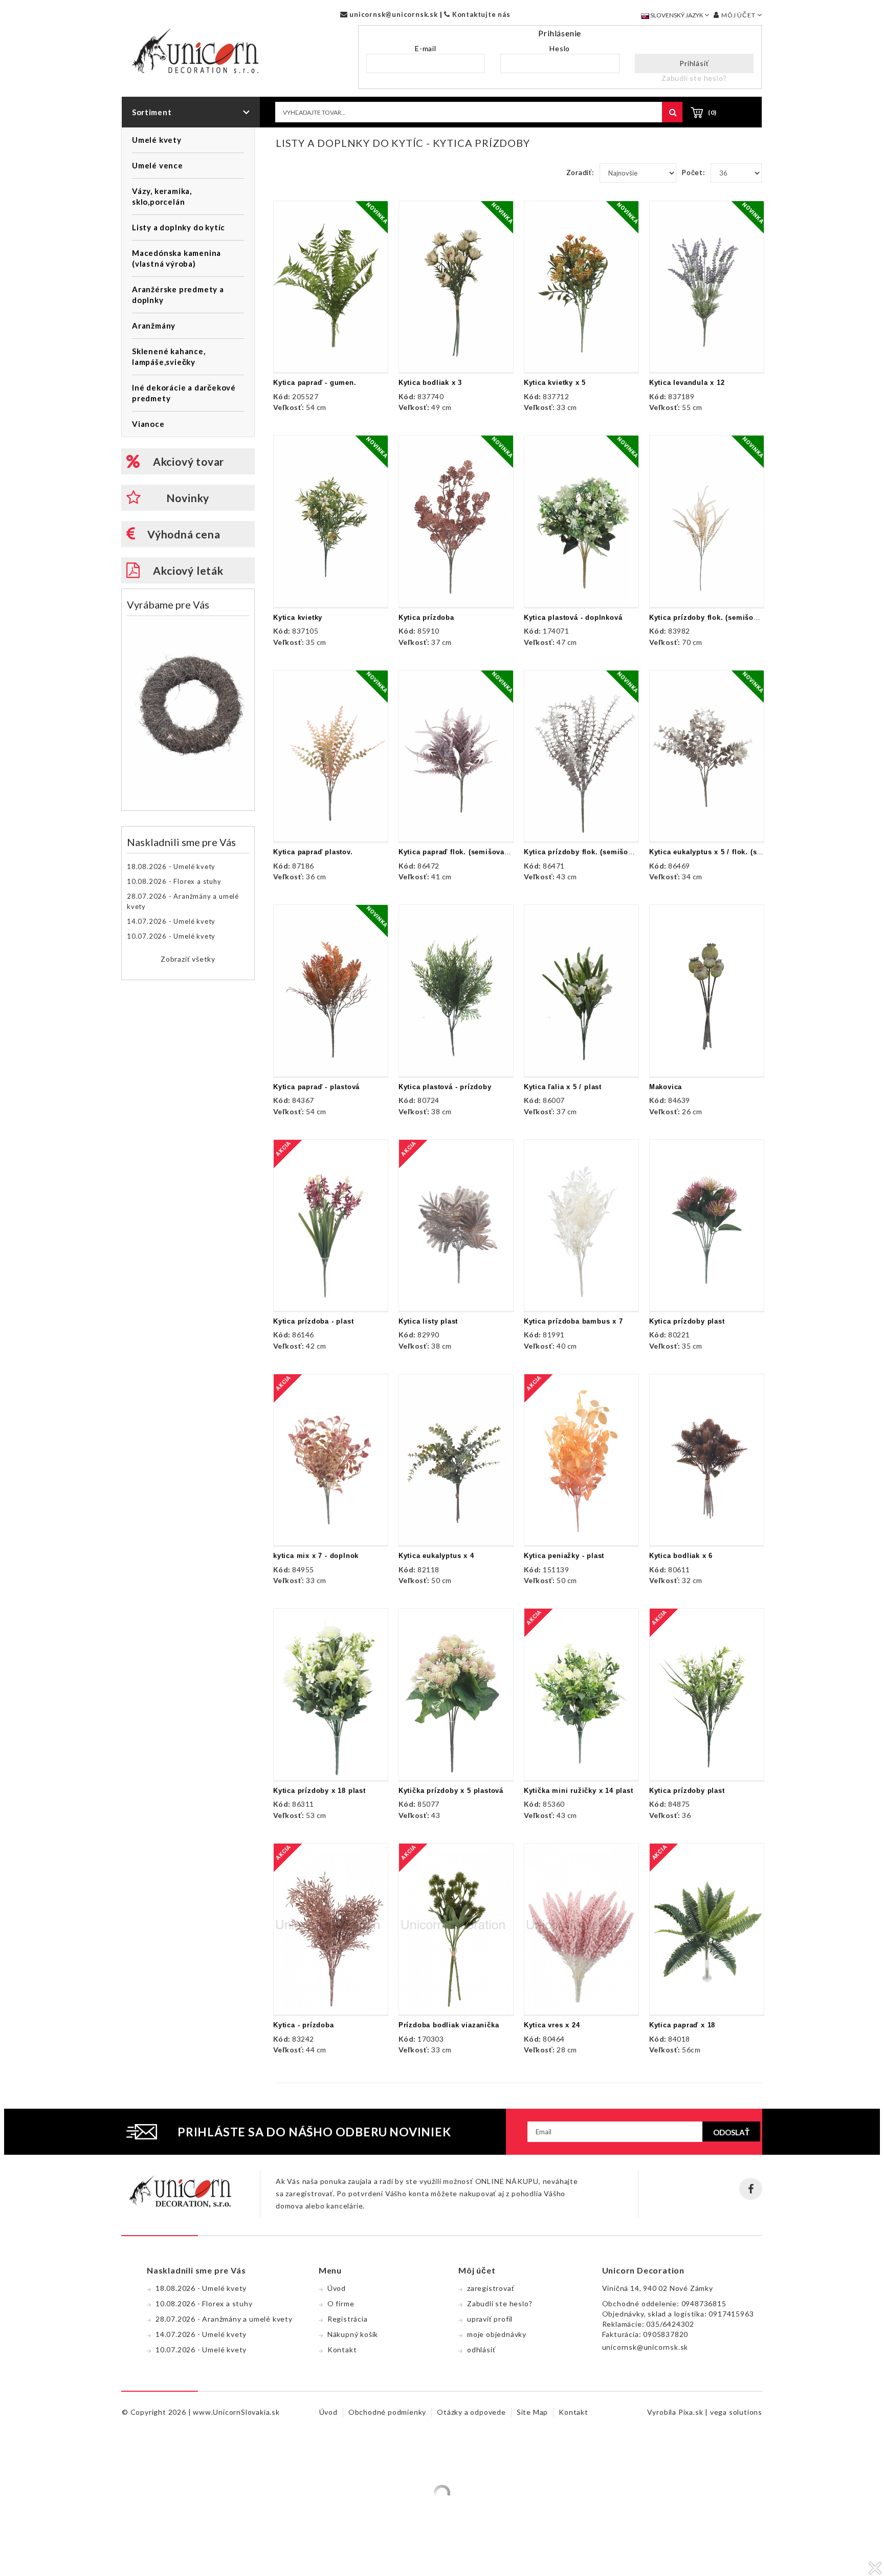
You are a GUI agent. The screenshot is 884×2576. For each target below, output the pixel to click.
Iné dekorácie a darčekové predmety (184, 393)
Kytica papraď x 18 (682, 2025)
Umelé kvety (157, 140)
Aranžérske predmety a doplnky (178, 295)
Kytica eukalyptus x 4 (436, 1556)
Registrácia (348, 2319)
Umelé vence (158, 165)
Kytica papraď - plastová (316, 1087)
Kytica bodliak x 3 (430, 383)
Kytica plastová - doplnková (573, 618)
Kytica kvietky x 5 (555, 383)
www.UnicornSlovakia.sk (236, 2412)
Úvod (337, 2288)
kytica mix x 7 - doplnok (316, 1556)
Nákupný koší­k (353, 2334)
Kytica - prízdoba (304, 2025)
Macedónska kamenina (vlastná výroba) (176, 258)
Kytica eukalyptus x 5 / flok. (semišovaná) (723, 852)
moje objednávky (497, 2334)
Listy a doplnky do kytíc (179, 227)
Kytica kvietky (298, 618)
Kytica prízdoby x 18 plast (319, 1791)
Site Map (532, 2412)
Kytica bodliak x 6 (681, 1556)
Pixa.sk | (694, 2412)
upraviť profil (490, 2319)
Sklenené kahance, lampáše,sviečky (169, 356)
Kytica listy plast (428, 1321)
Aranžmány (154, 326)
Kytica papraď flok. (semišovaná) (457, 852)
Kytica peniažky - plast (564, 1556)
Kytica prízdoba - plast (313, 1321)
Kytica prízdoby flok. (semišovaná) (711, 618)
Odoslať (731, 2132)
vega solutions (736, 2412)
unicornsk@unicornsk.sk (392, 14)
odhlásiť (481, 2350)
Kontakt (342, 2350)
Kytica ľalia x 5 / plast (563, 1087)
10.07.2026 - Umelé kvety (171, 936)
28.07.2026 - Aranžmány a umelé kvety (183, 901)
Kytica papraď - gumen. (315, 383)
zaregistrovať (491, 2288)
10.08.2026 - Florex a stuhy (174, 881)
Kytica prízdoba (426, 618)
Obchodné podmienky (387, 2412)
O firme (341, 2303)
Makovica (666, 1087)
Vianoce (148, 424)
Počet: (693, 172)
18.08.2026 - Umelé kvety (171, 867)
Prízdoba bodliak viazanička (449, 2025)
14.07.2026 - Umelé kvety (171, 921)
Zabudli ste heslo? (694, 78)
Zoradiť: (580, 172)
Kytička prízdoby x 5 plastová (451, 1791)
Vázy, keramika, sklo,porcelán (162, 196)
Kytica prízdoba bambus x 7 (573, 1321)
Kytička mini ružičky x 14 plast (579, 1791)
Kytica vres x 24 (552, 2025)
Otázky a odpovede (471, 2412)
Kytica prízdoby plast (687, 1321)
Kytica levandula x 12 (687, 383)
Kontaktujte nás (480, 14)
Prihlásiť (694, 63)
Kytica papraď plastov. (313, 852)
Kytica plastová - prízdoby (445, 1087)
